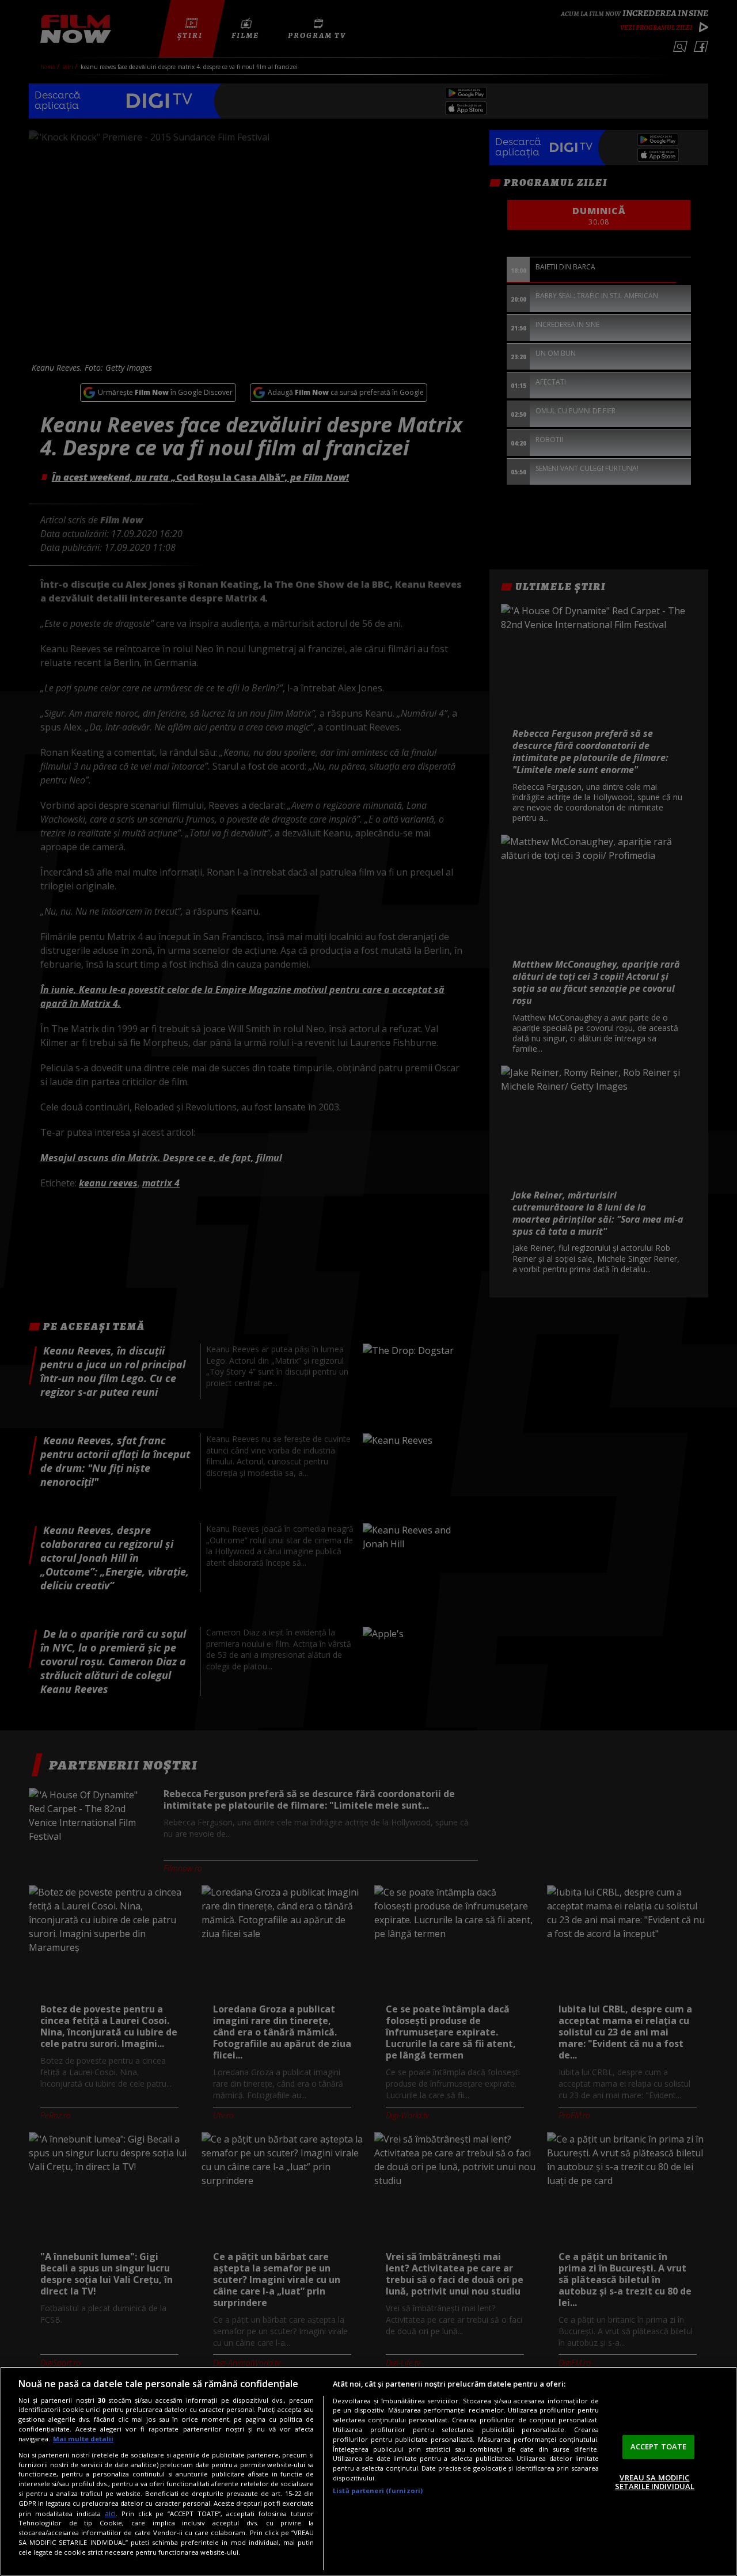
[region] (368, 2471)
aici (110, 2514)
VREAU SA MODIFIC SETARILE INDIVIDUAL (655, 2482)
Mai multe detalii (83, 2439)
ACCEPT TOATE (659, 2446)
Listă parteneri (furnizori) (378, 2491)
